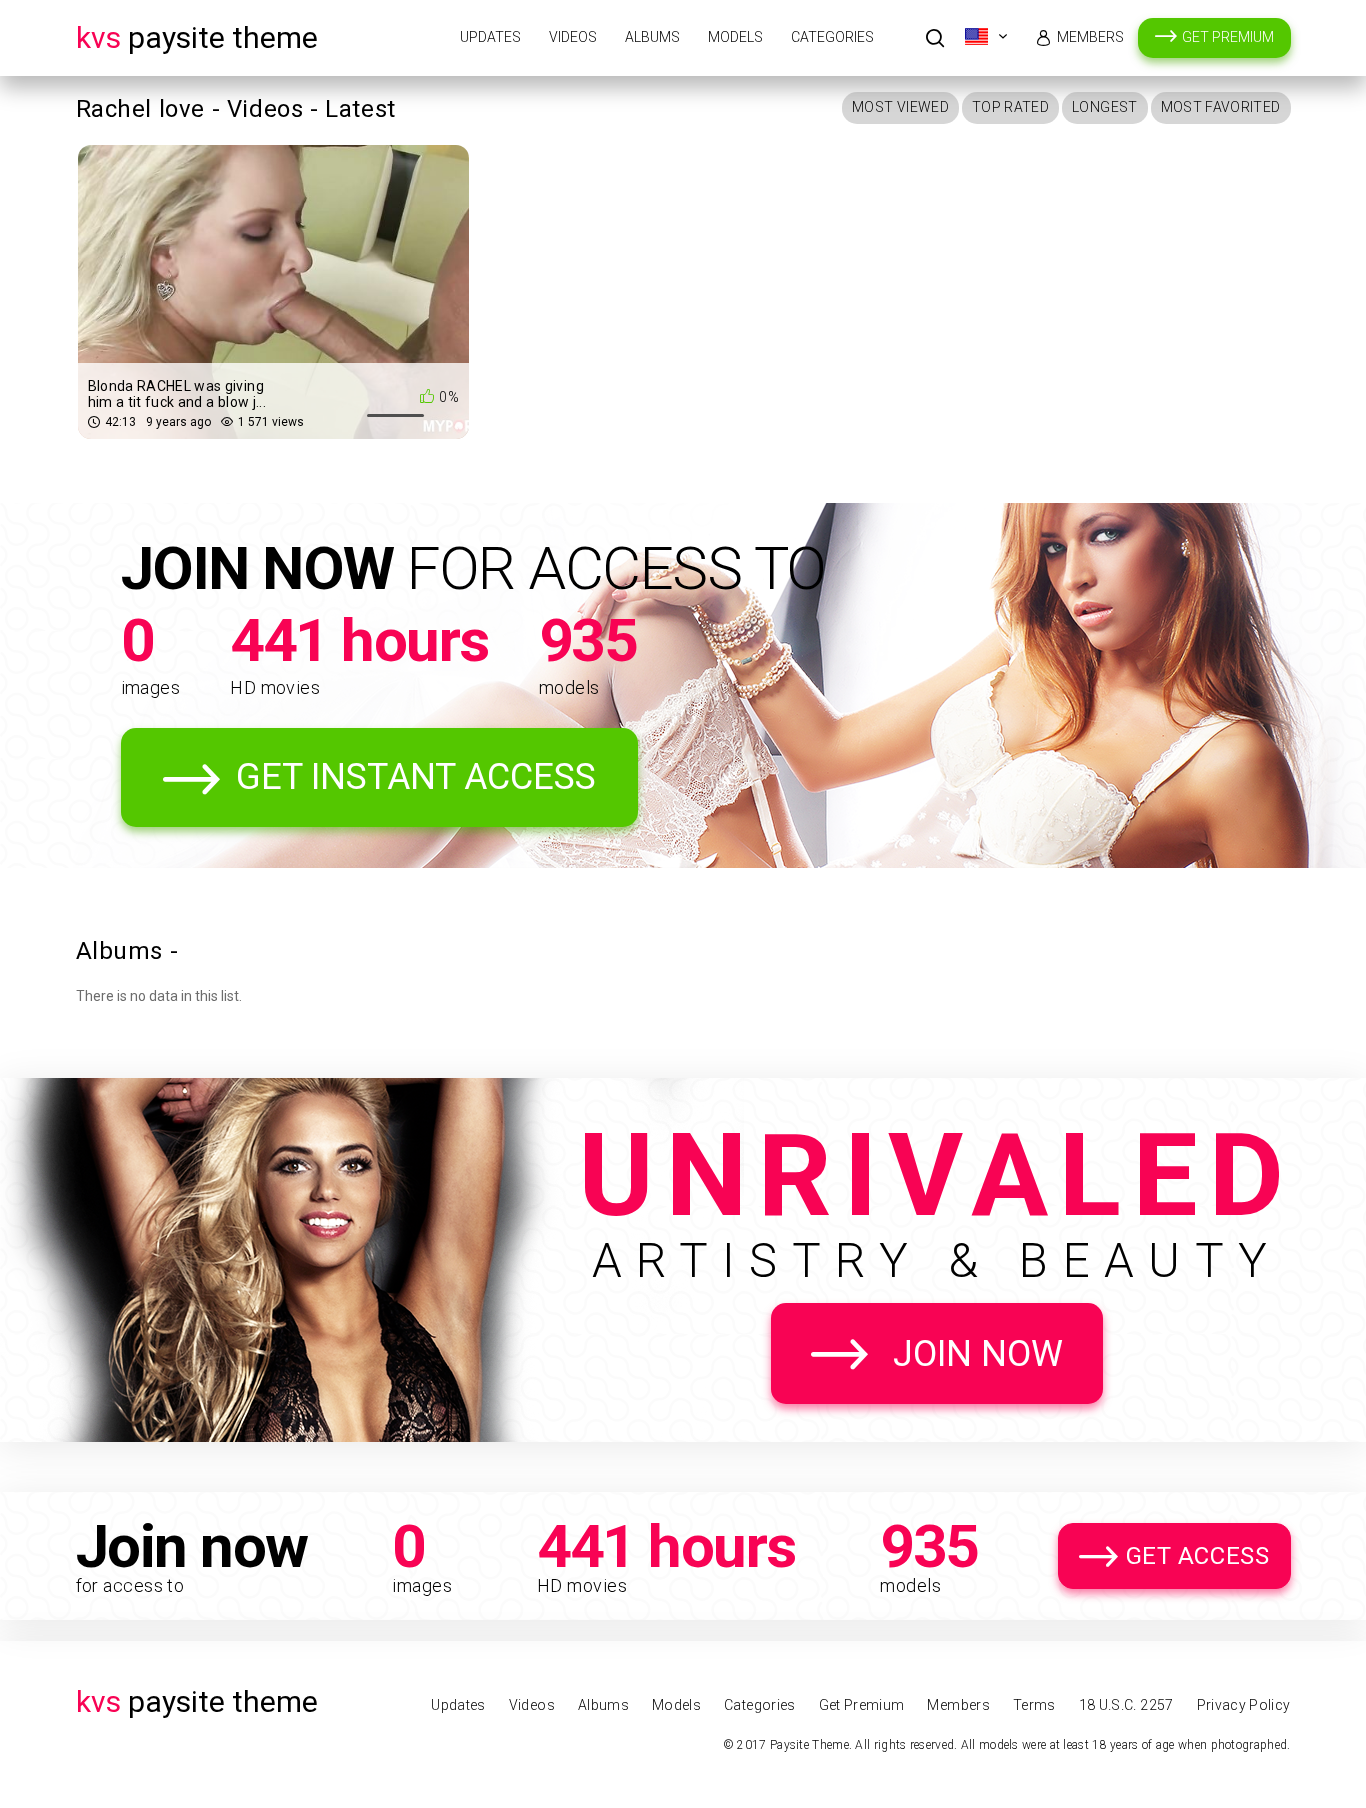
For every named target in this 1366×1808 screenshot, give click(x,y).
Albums (652, 37)
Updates (490, 37)
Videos (573, 37)
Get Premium (1228, 37)
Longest (1104, 107)
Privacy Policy (1244, 1705)
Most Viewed (900, 107)
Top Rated (1010, 107)
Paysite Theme (197, 37)
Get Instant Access (416, 777)
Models (735, 37)
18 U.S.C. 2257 (1126, 1705)
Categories (832, 37)
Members (1090, 37)
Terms (1034, 1705)
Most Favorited (1221, 107)
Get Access (1198, 1556)
